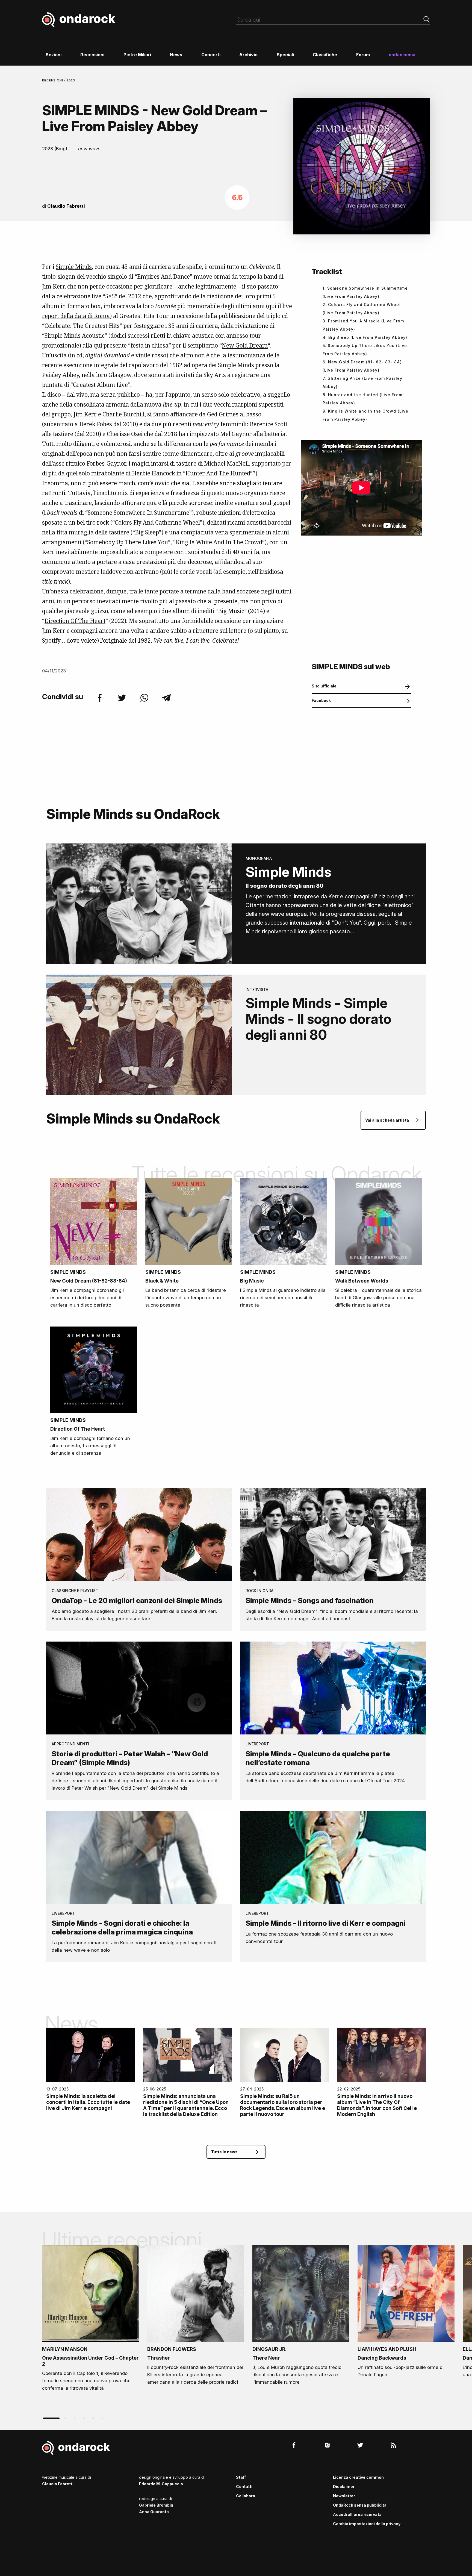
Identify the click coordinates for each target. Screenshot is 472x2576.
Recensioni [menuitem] (92, 55)
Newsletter (344, 2496)
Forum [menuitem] (363, 55)
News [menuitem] (176, 55)
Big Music (231, 611)
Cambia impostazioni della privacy (367, 2524)
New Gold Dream (245, 345)
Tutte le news (224, 2152)
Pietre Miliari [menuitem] (137, 55)
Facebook (321, 700)
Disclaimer (344, 2487)
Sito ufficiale (324, 686)
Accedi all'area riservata (357, 2514)
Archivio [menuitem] (248, 55)
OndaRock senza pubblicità (360, 2505)
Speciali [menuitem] (285, 55)
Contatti (244, 2487)
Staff (241, 2477)
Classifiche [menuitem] (325, 55)
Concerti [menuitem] (211, 55)
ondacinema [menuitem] (402, 55)
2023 (71, 80)
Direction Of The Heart (75, 621)
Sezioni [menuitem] (54, 55)
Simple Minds (74, 267)
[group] (91, 2320)
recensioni (53, 80)
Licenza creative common (358, 2477)
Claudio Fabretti (66, 206)
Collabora (246, 2496)
